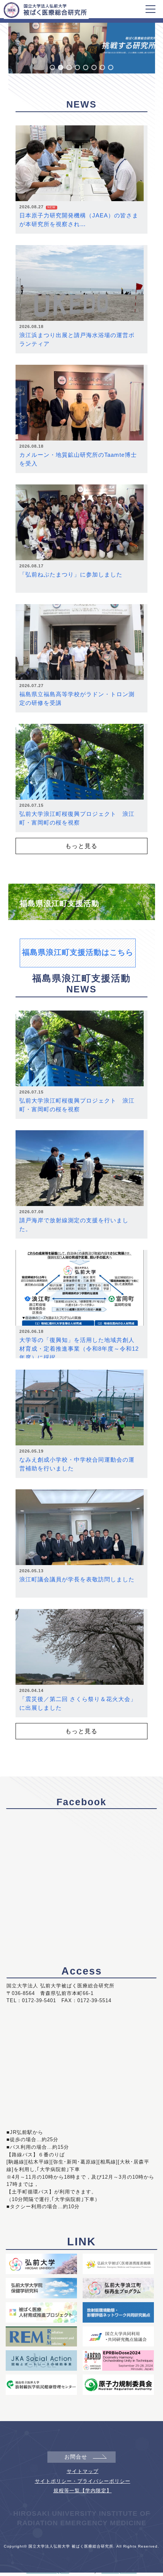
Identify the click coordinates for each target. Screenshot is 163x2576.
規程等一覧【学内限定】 (83, 2491)
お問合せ (76, 2457)
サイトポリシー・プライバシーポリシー (83, 2481)
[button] (52, 67)
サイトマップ (83, 2471)
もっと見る (81, 846)
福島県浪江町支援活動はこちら (78, 952)
